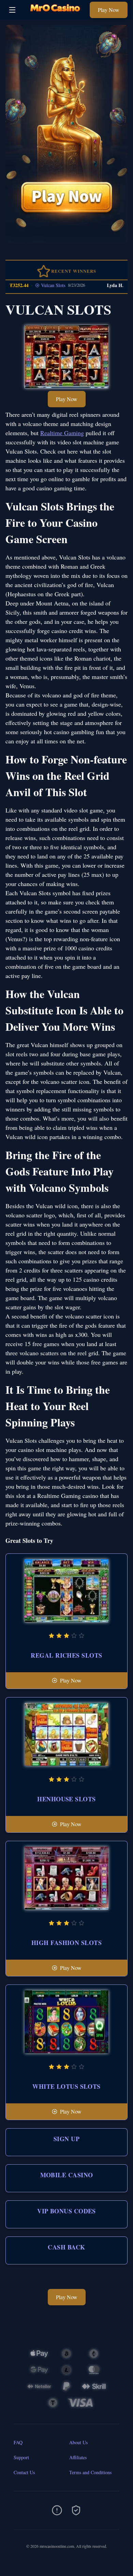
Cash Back (66, 2247)
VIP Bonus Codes (66, 2211)
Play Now (109, 10)
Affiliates (78, 2457)
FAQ (18, 2442)
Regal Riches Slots (66, 1655)
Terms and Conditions (90, 2472)
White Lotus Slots (66, 2086)
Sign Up (66, 2139)
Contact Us (24, 2472)
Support (21, 2457)
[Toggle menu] (12, 10)
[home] (54, 14)
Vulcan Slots (41, 285)
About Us (78, 2442)
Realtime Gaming (62, 433)
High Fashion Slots (66, 1943)
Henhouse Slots (66, 1799)
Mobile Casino (67, 2175)
